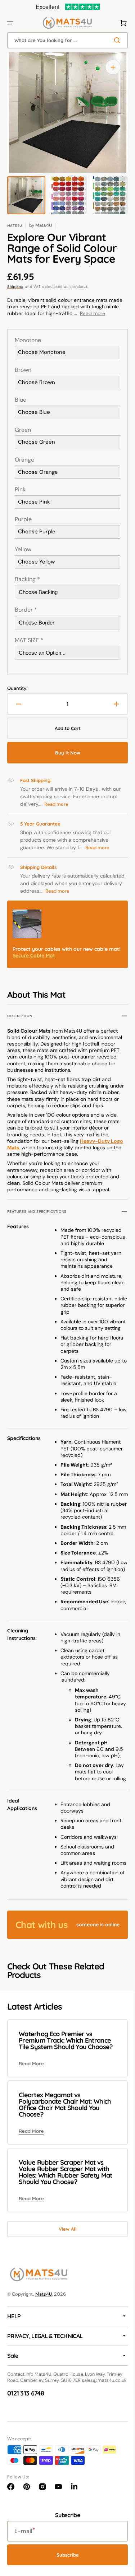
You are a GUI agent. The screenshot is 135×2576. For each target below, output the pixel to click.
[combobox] (65, 40)
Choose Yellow (36, 562)
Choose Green (37, 442)
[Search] (113, 40)
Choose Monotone (42, 352)
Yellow (23, 550)
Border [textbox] (26, 610)
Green (23, 430)
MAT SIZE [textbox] (29, 640)
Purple (23, 519)
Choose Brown (37, 382)
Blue (21, 400)
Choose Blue (34, 412)
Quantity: (17, 688)
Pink (20, 490)
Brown (23, 370)
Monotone (28, 340)
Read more (93, 313)
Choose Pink (34, 502)
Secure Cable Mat (34, 962)
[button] (10, 23)
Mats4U (44, 2372)
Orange (24, 460)
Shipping (15, 287)
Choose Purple (37, 532)
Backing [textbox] (27, 579)
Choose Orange (38, 472)
